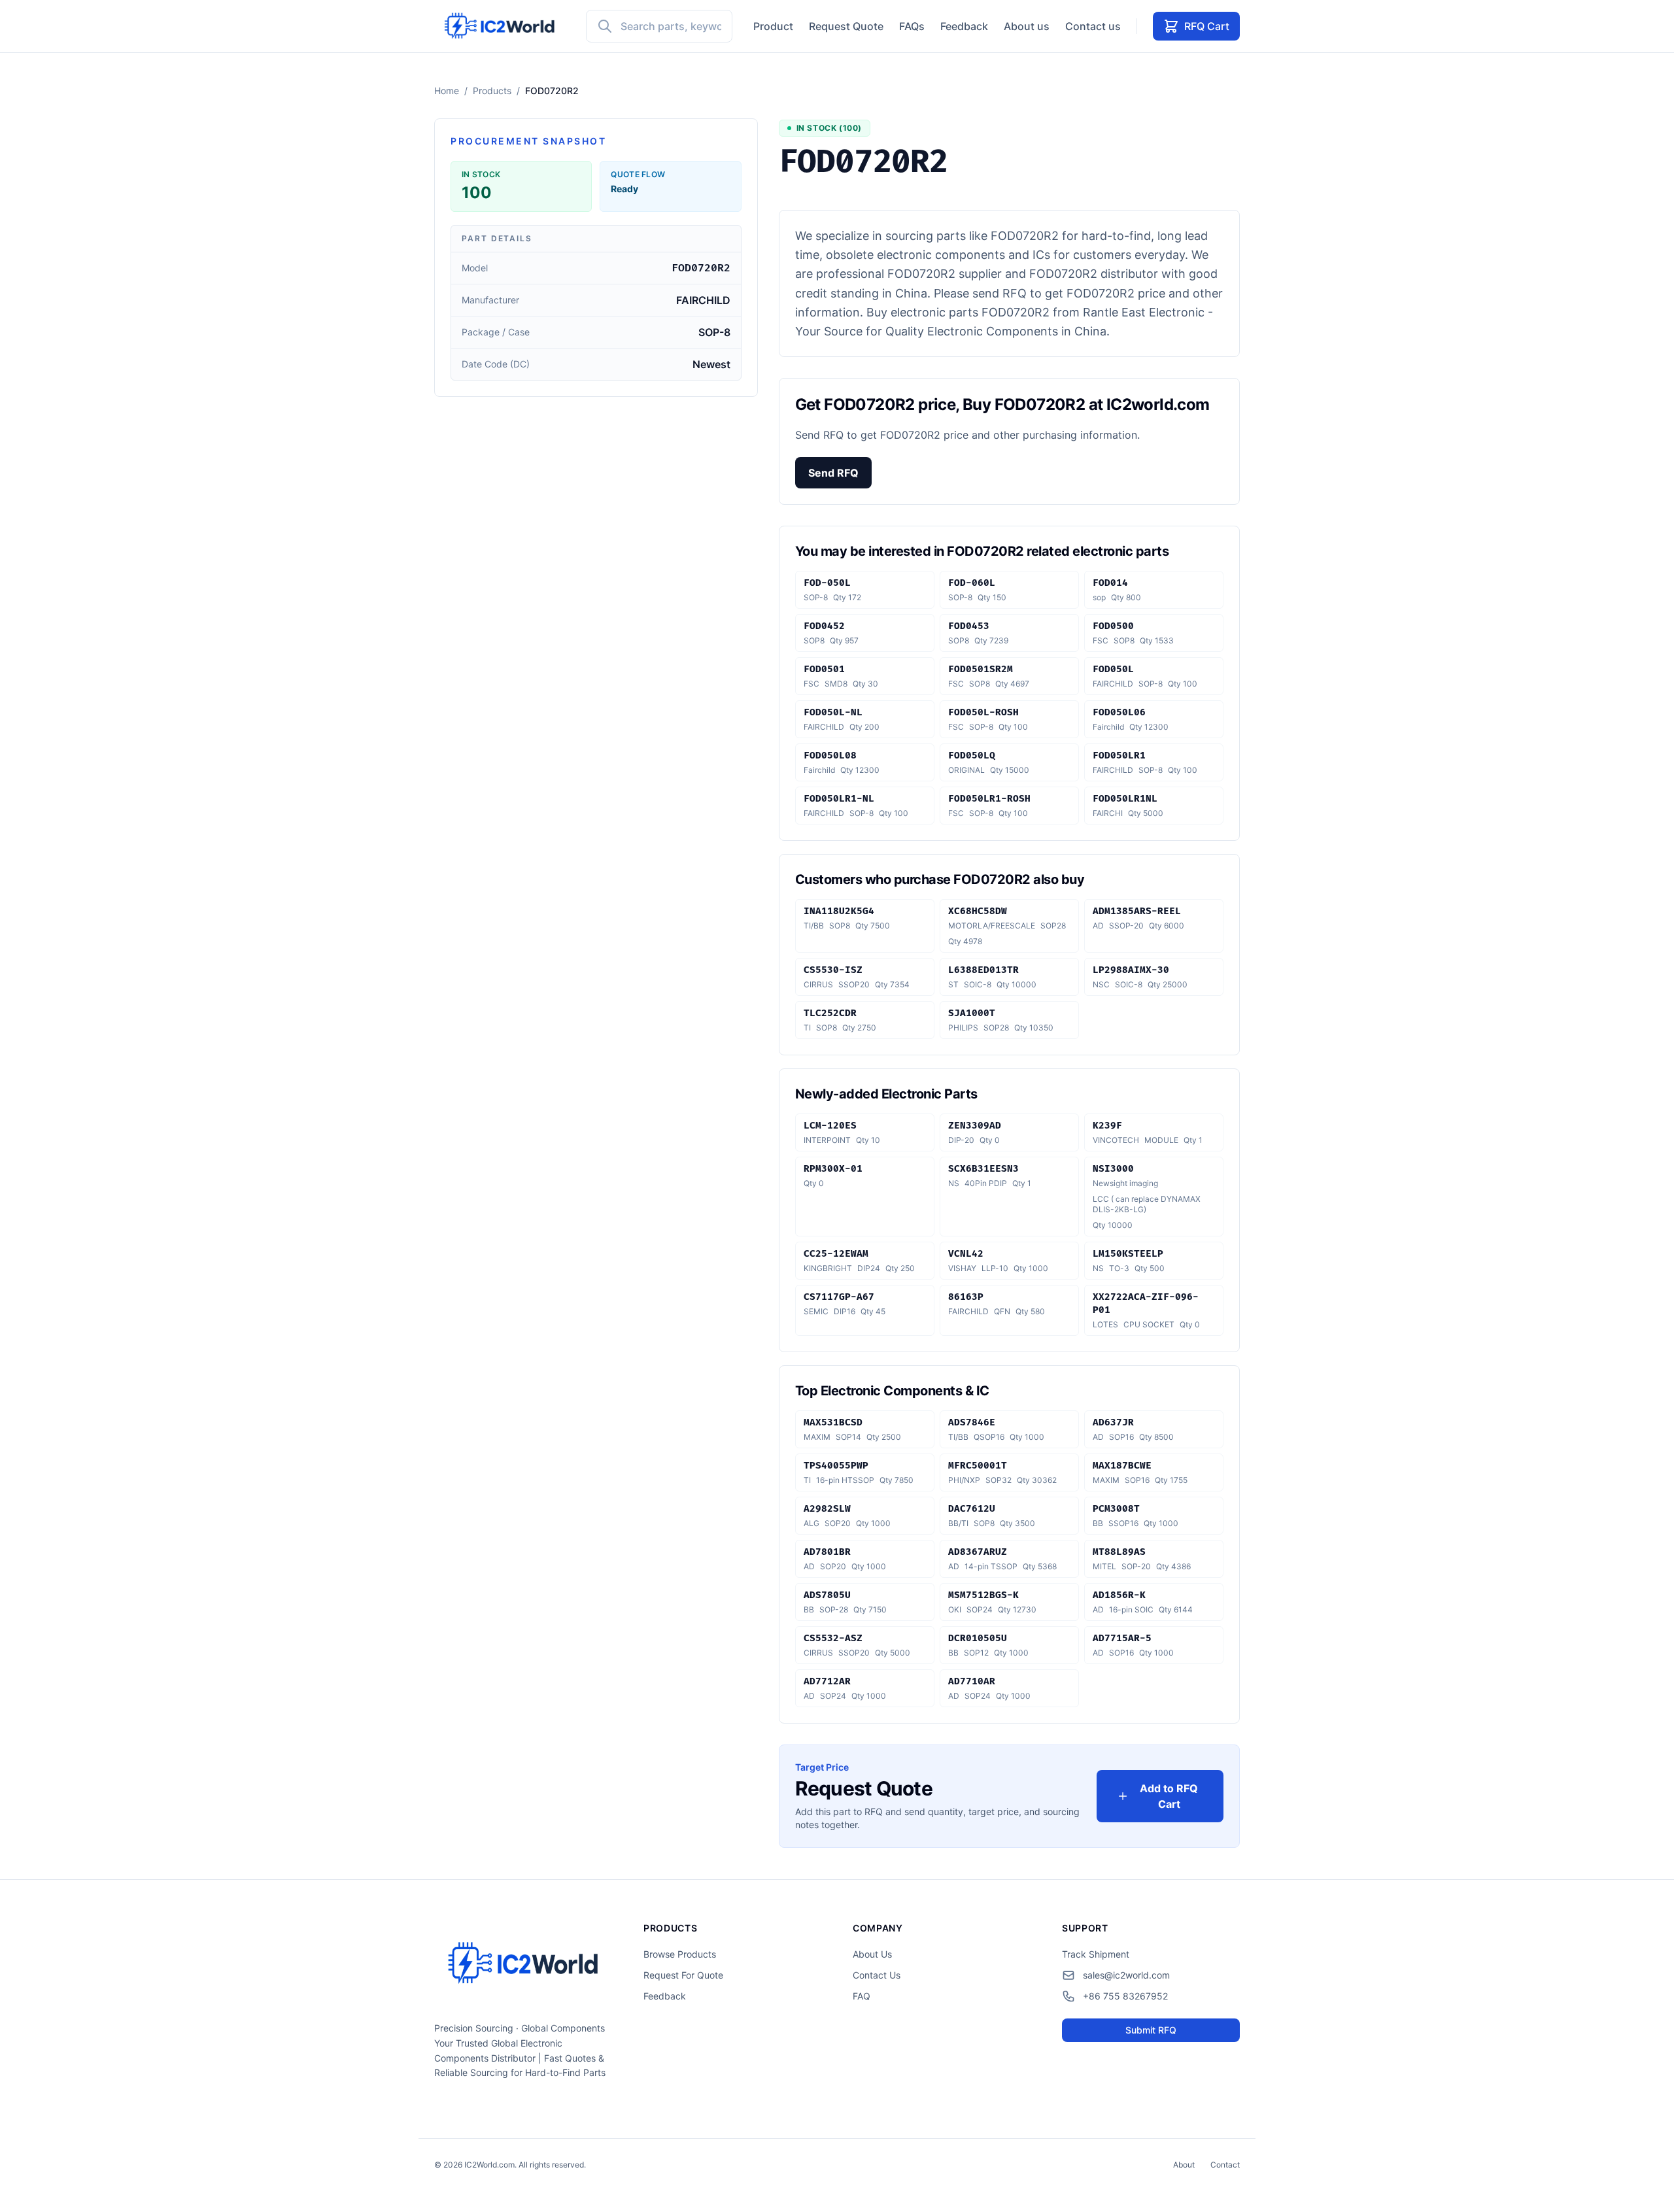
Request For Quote (683, 1975)
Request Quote (846, 26)
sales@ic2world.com (1126, 1975)
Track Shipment (1096, 1954)
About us (1027, 26)
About (1184, 2165)
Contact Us (877, 1975)
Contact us (1093, 26)
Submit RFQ (1151, 2030)
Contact (1225, 2165)
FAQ (862, 1996)
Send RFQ (833, 473)
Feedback (964, 26)
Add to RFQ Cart (1169, 1796)
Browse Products (680, 1954)
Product (773, 26)
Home (447, 91)
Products (492, 91)
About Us (872, 1954)
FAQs (912, 26)
